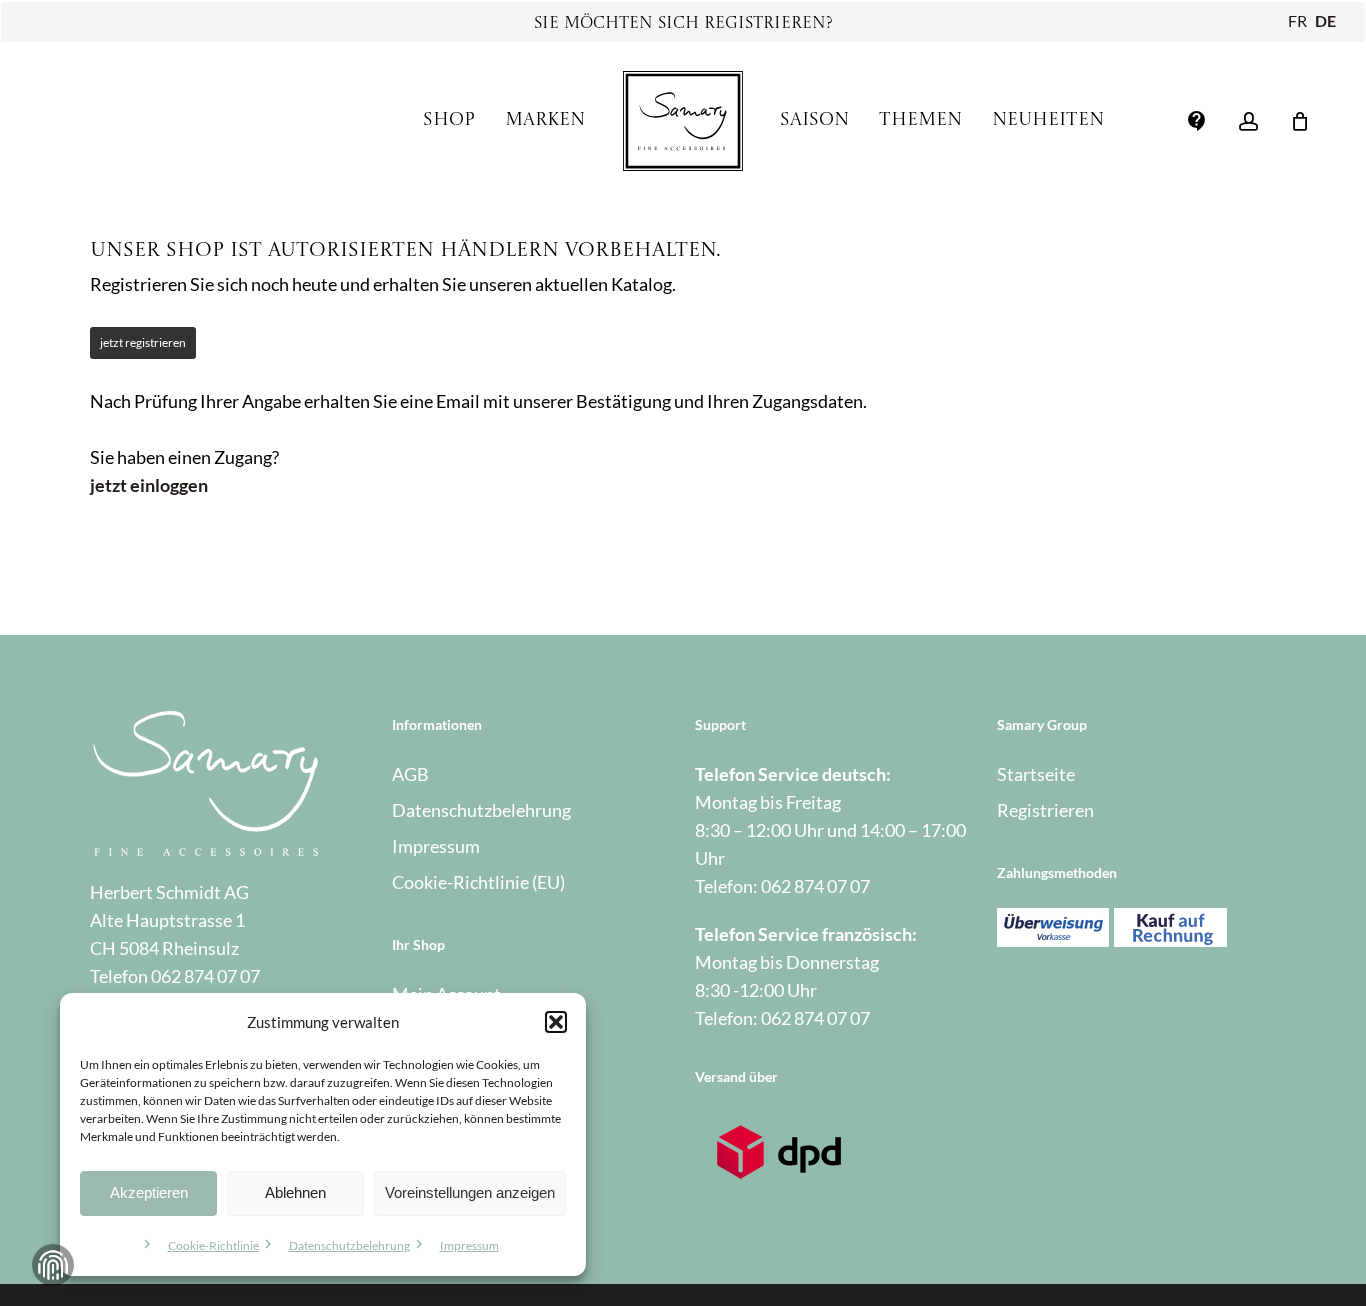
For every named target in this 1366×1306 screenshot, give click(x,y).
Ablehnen (295, 1192)
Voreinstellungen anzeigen (470, 1192)
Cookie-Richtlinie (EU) (478, 882)
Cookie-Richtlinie (213, 1245)
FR (1297, 20)
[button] (556, 1022)
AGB (410, 774)
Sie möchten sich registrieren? (683, 24)
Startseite (1036, 774)
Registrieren (1045, 810)
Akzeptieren (149, 1192)
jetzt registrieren (143, 342)
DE (1325, 20)
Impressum (469, 1245)
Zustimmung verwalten (53, 1265)
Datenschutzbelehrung (349, 1245)
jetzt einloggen (149, 485)
